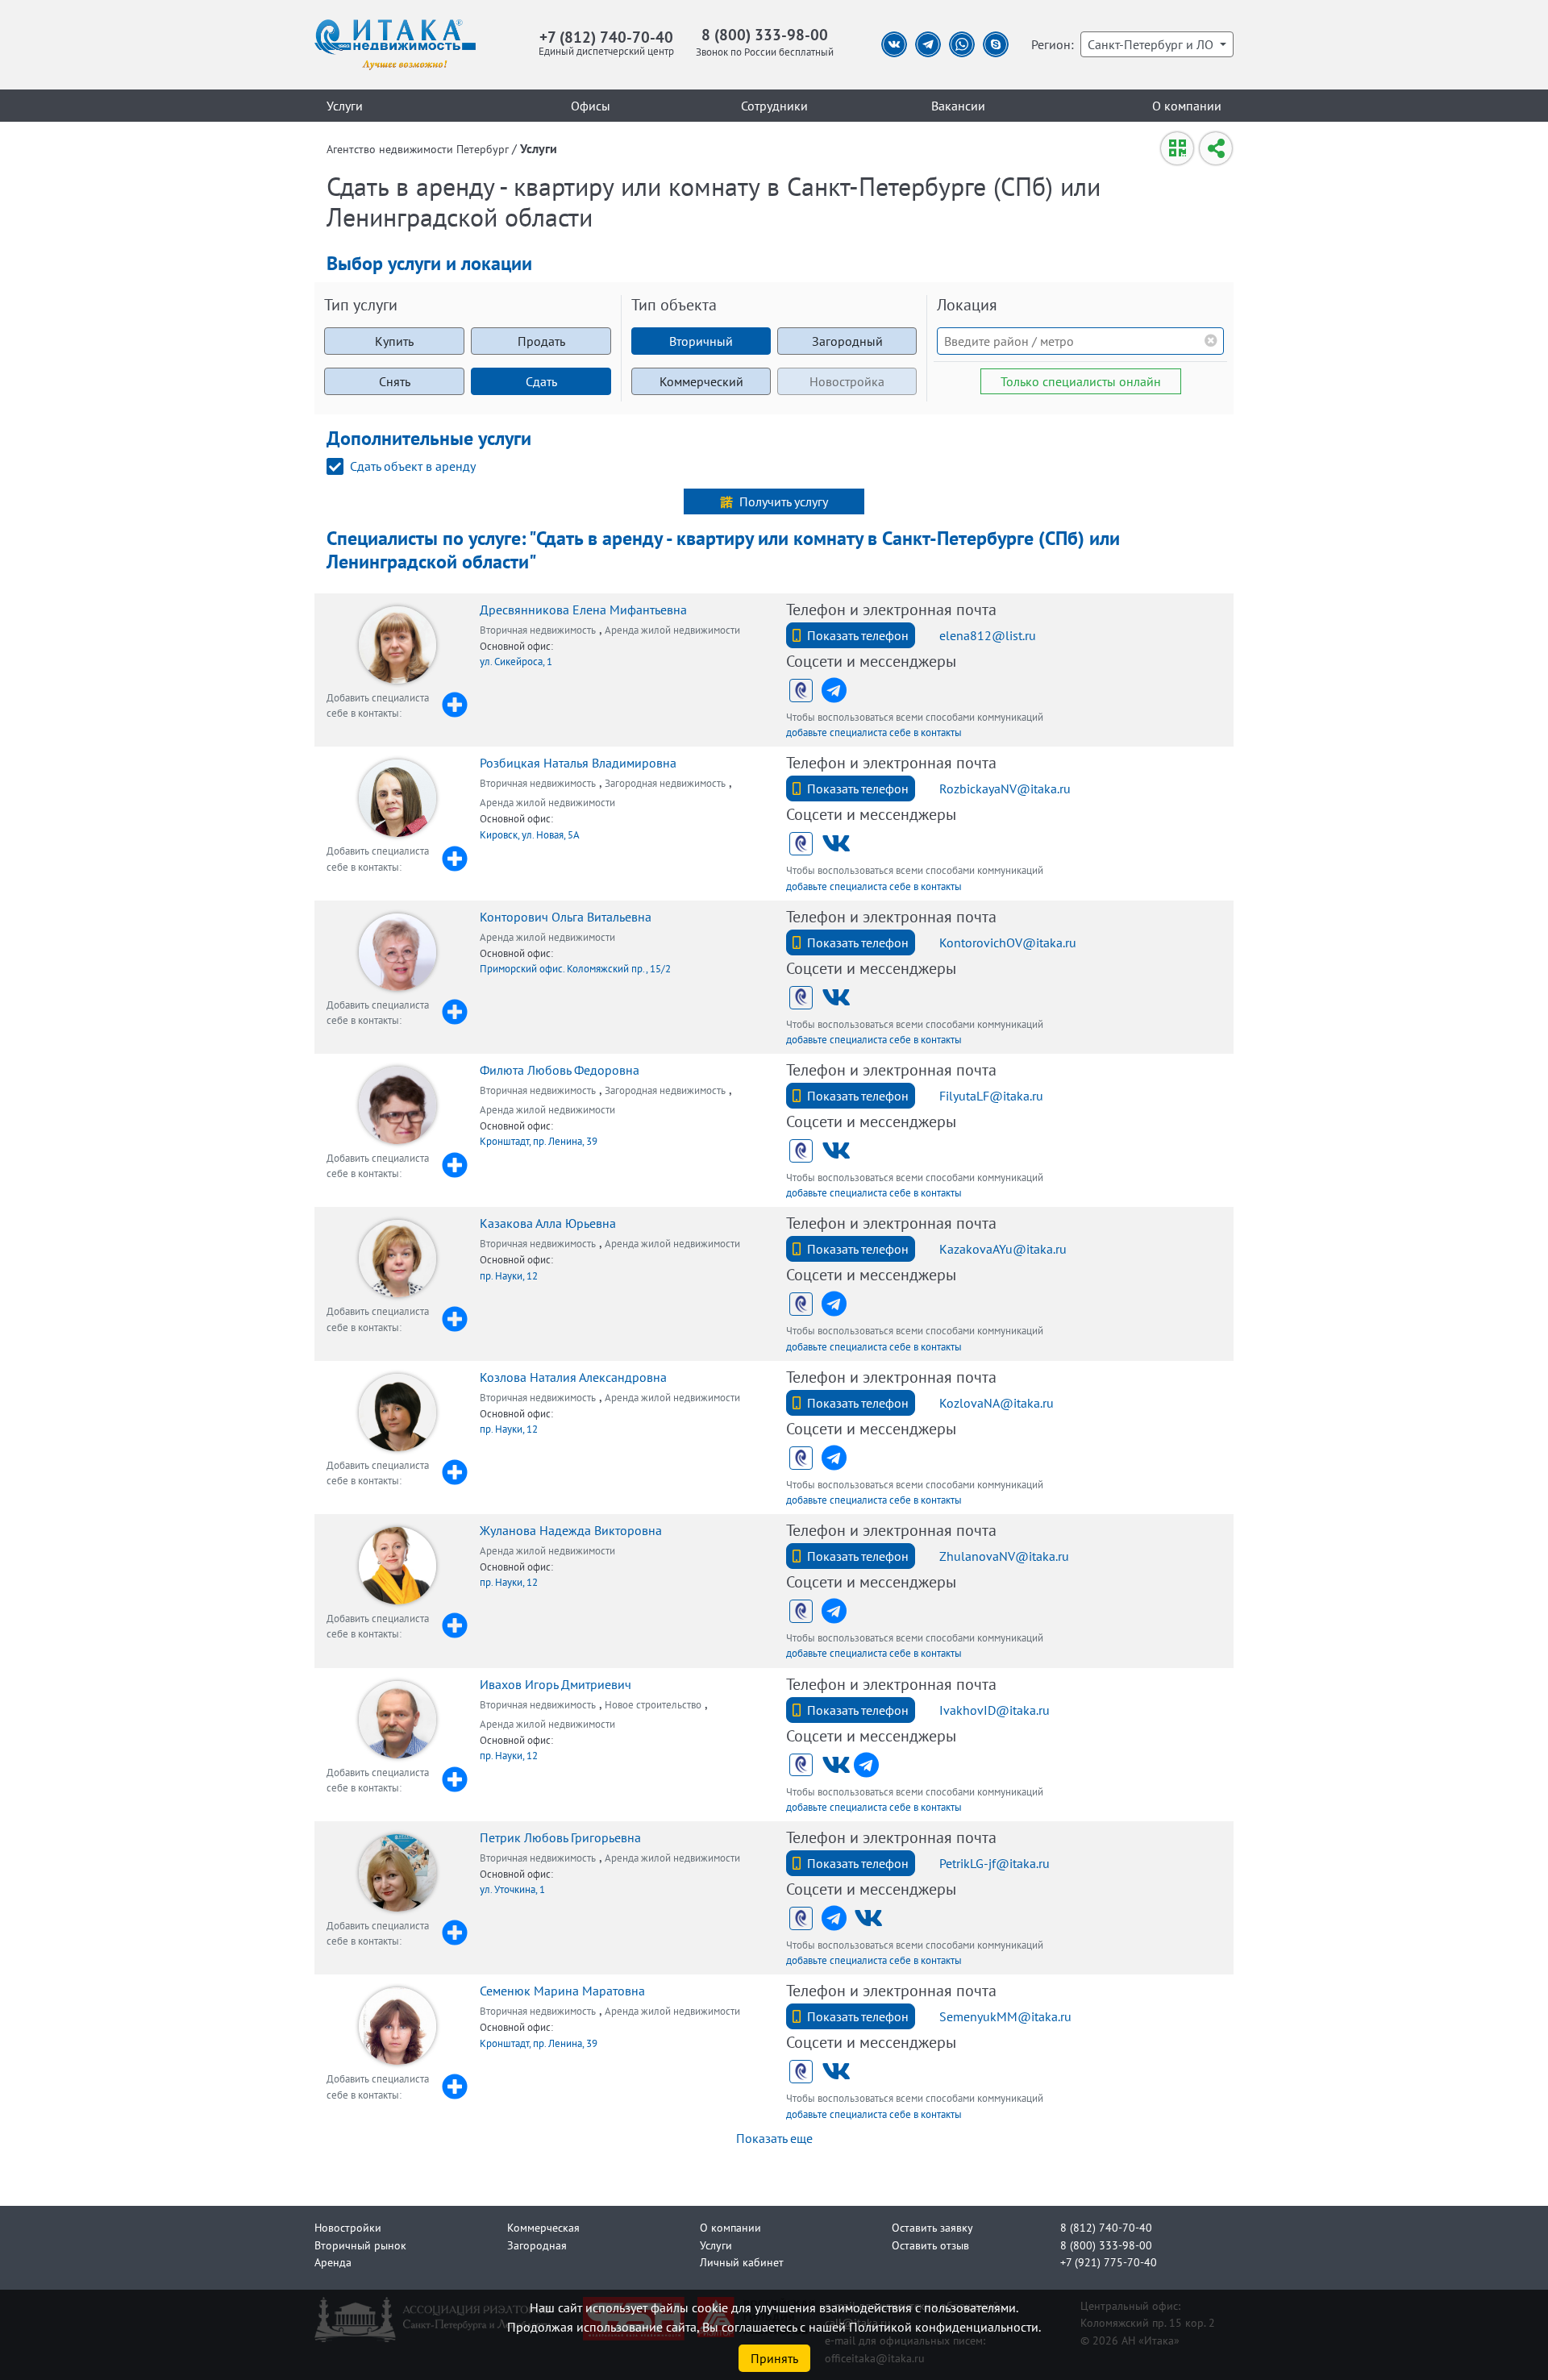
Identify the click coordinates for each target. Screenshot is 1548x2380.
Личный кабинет (742, 2262)
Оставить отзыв (930, 2245)
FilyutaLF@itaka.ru (991, 1096)
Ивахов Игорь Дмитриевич (556, 1684)
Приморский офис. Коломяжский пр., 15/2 (575, 969)
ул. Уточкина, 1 (512, 1889)
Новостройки (348, 2227)
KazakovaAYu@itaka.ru (1003, 1249)
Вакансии (958, 106)
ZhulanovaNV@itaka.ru (1004, 1556)
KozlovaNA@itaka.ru (997, 1403)
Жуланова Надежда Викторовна (571, 1530)
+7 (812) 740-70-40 (606, 37)
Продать (541, 341)
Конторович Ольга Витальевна (566, 917)
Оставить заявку (932, 2227)
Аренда (333, 2262)
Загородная (537, 2245)
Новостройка (847, 381)
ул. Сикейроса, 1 (516, 662)
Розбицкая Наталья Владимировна (578, 763)
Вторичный (701, 341)
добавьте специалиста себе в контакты (874, 732)
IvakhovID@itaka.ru (995, 1710)
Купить (394, 341)
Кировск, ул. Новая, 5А (530, 835)
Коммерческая (543, 2227)
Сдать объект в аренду (413, 466)
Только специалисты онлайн (1081, 381)
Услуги (345, 106)
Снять (395, 381)
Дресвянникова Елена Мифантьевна (583, 610)
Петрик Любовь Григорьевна (560, 1837)
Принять (774, 2358)
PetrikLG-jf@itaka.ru (995, 1863)
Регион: (1053, 44)
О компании (1187, 106)
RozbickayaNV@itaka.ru (1005, 788)
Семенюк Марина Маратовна (562, 1991)
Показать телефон (858, 635)
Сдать (541, 381)
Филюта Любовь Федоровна (560, 1070)
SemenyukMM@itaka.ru (1005, 2016)
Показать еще (774, 2138)
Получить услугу (784, 501)
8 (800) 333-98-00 (765, 34)
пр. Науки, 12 (509, 1276)
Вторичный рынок (360, 2245)
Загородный (847, 341)
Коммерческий (701, 381)
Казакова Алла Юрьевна (548, 1223)
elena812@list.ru (988, 635)
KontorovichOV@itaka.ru (1008, 942)
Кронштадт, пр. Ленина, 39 (539, 1141)
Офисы (591, 106)
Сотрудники (774, 106)
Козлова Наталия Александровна (573, 1377)
